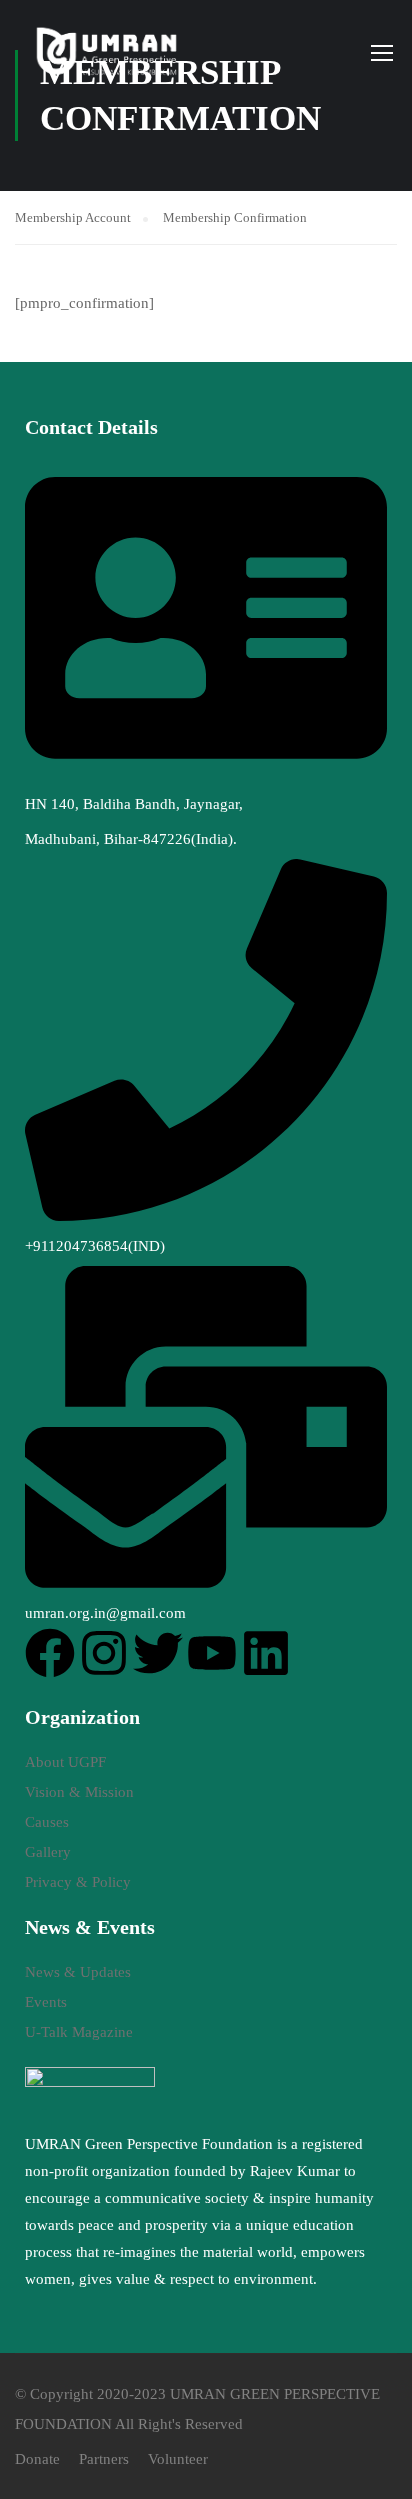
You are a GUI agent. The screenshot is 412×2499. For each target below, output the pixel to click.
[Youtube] (212, 1653)
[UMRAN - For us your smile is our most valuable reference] (108, 52)
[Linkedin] (266, 1653)
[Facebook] (50, 1653)
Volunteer (178, 2459)
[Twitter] (158, 1653)
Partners (104, 2459)
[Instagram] (104, 1653)
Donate (37, 2459)
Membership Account (73, 217)
